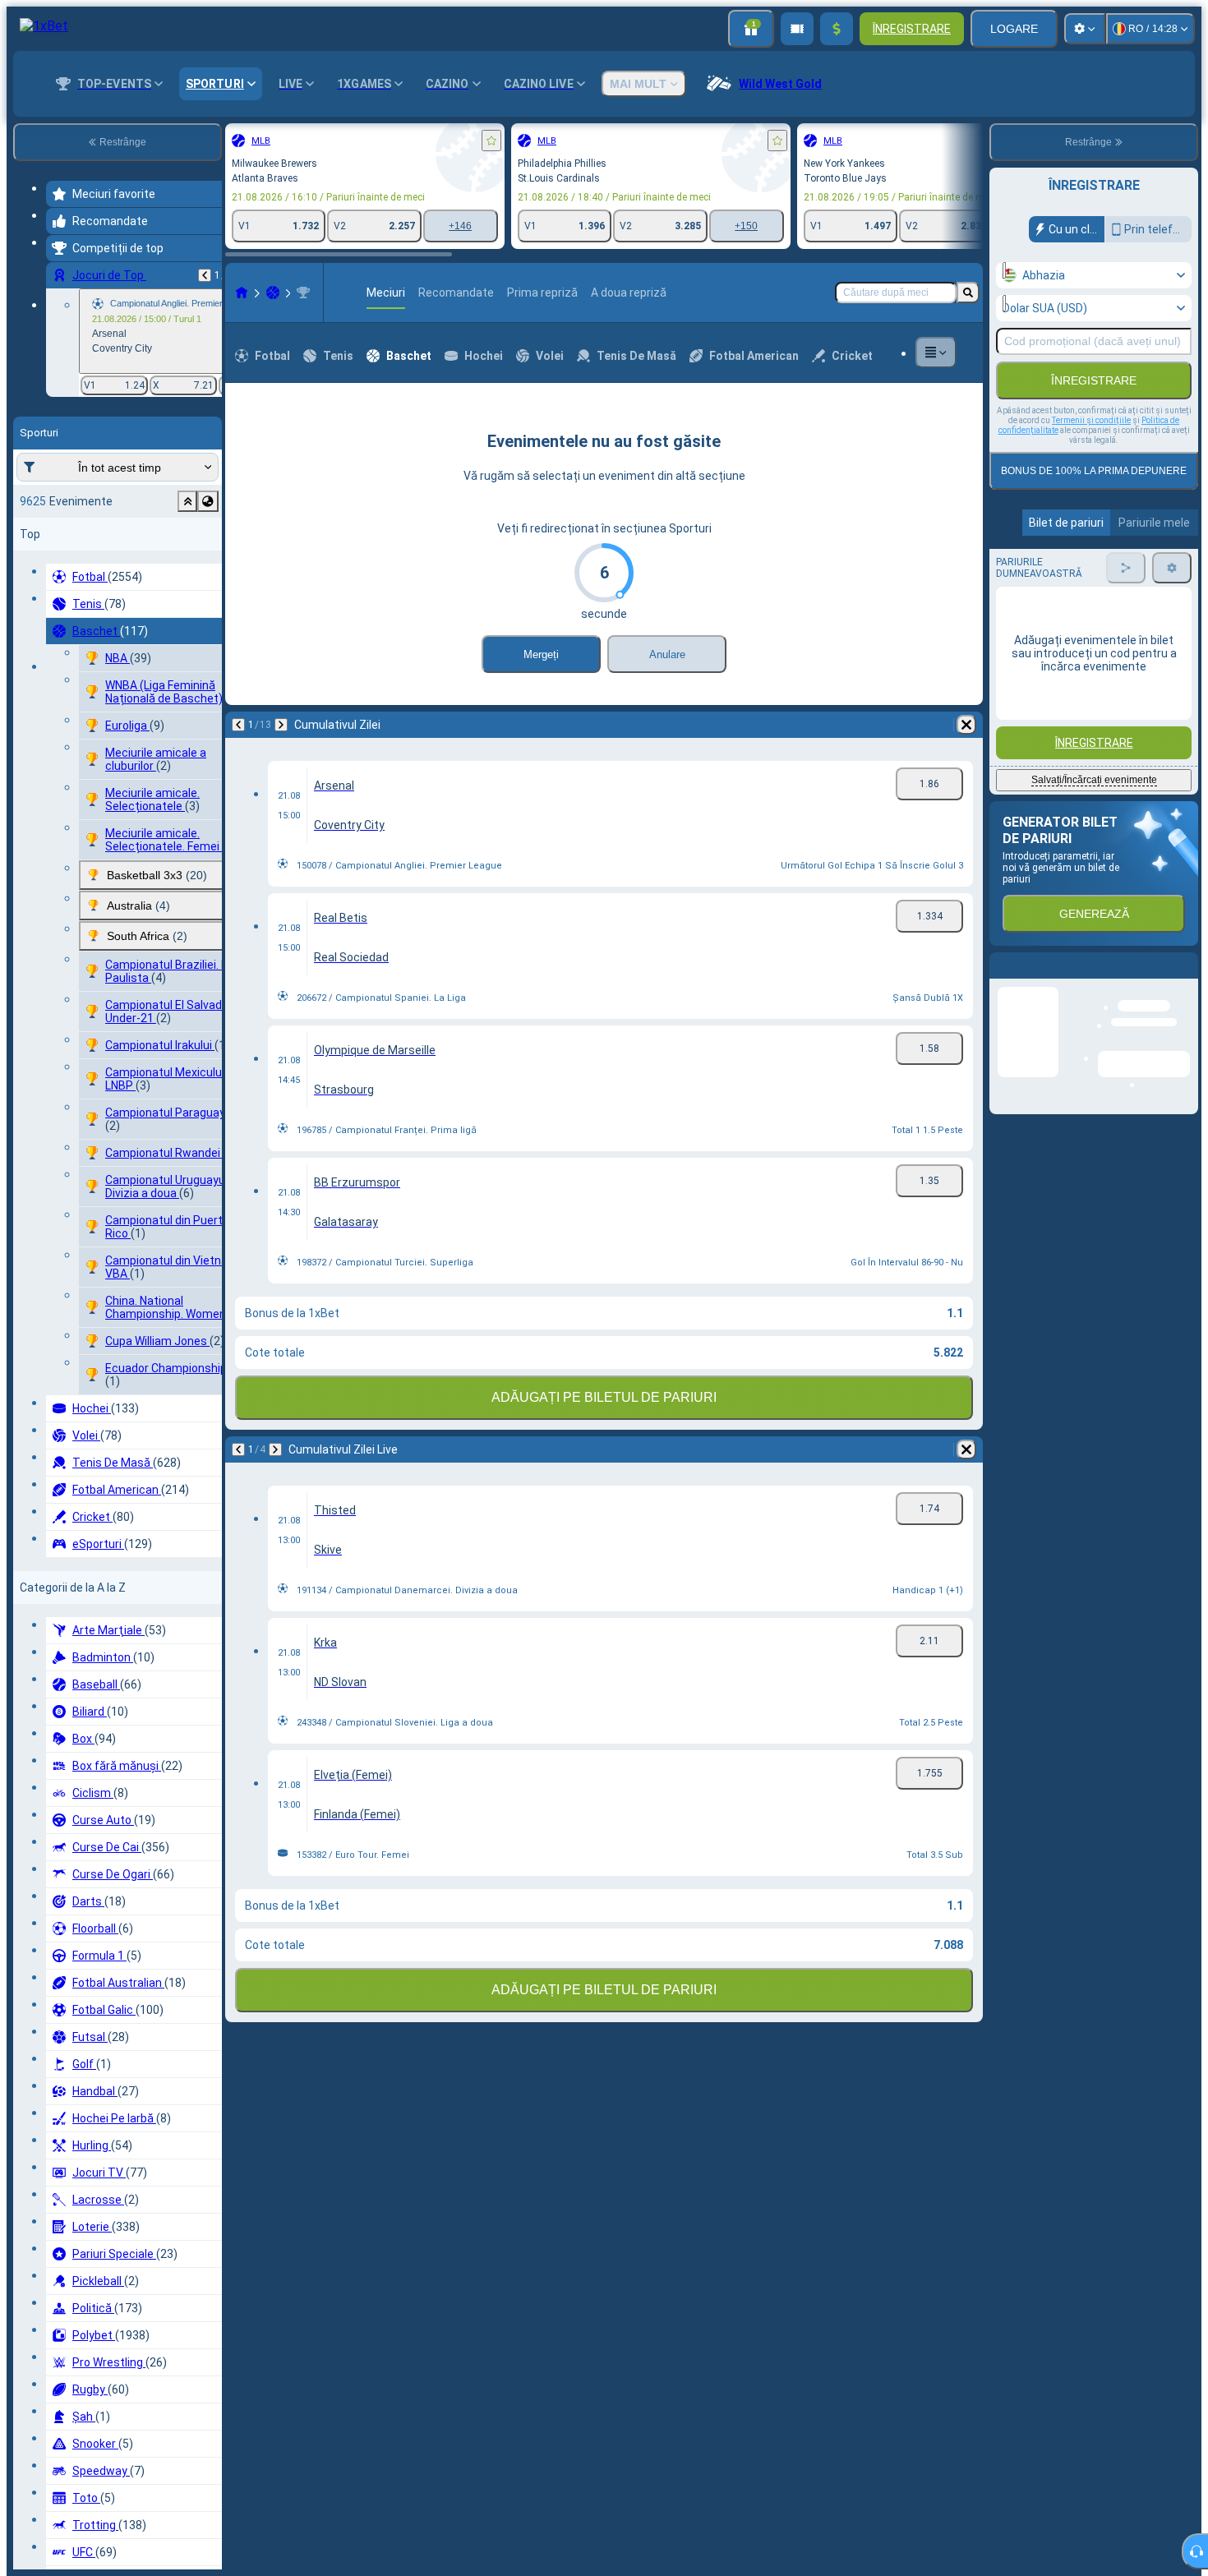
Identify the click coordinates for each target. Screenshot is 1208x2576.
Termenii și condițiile (1091, 420)
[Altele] (936, 353)
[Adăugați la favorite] (491, 141)
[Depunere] (837, 29)
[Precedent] (205, 275)
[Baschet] (273, 293)
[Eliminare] (966, 725)
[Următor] (281, 725)
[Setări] (1085, 29)
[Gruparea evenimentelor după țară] (208, 501)
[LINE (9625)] (242, 293)
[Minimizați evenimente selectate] (187, 501)
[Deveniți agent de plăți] (797, 29)
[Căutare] (968, 293)
